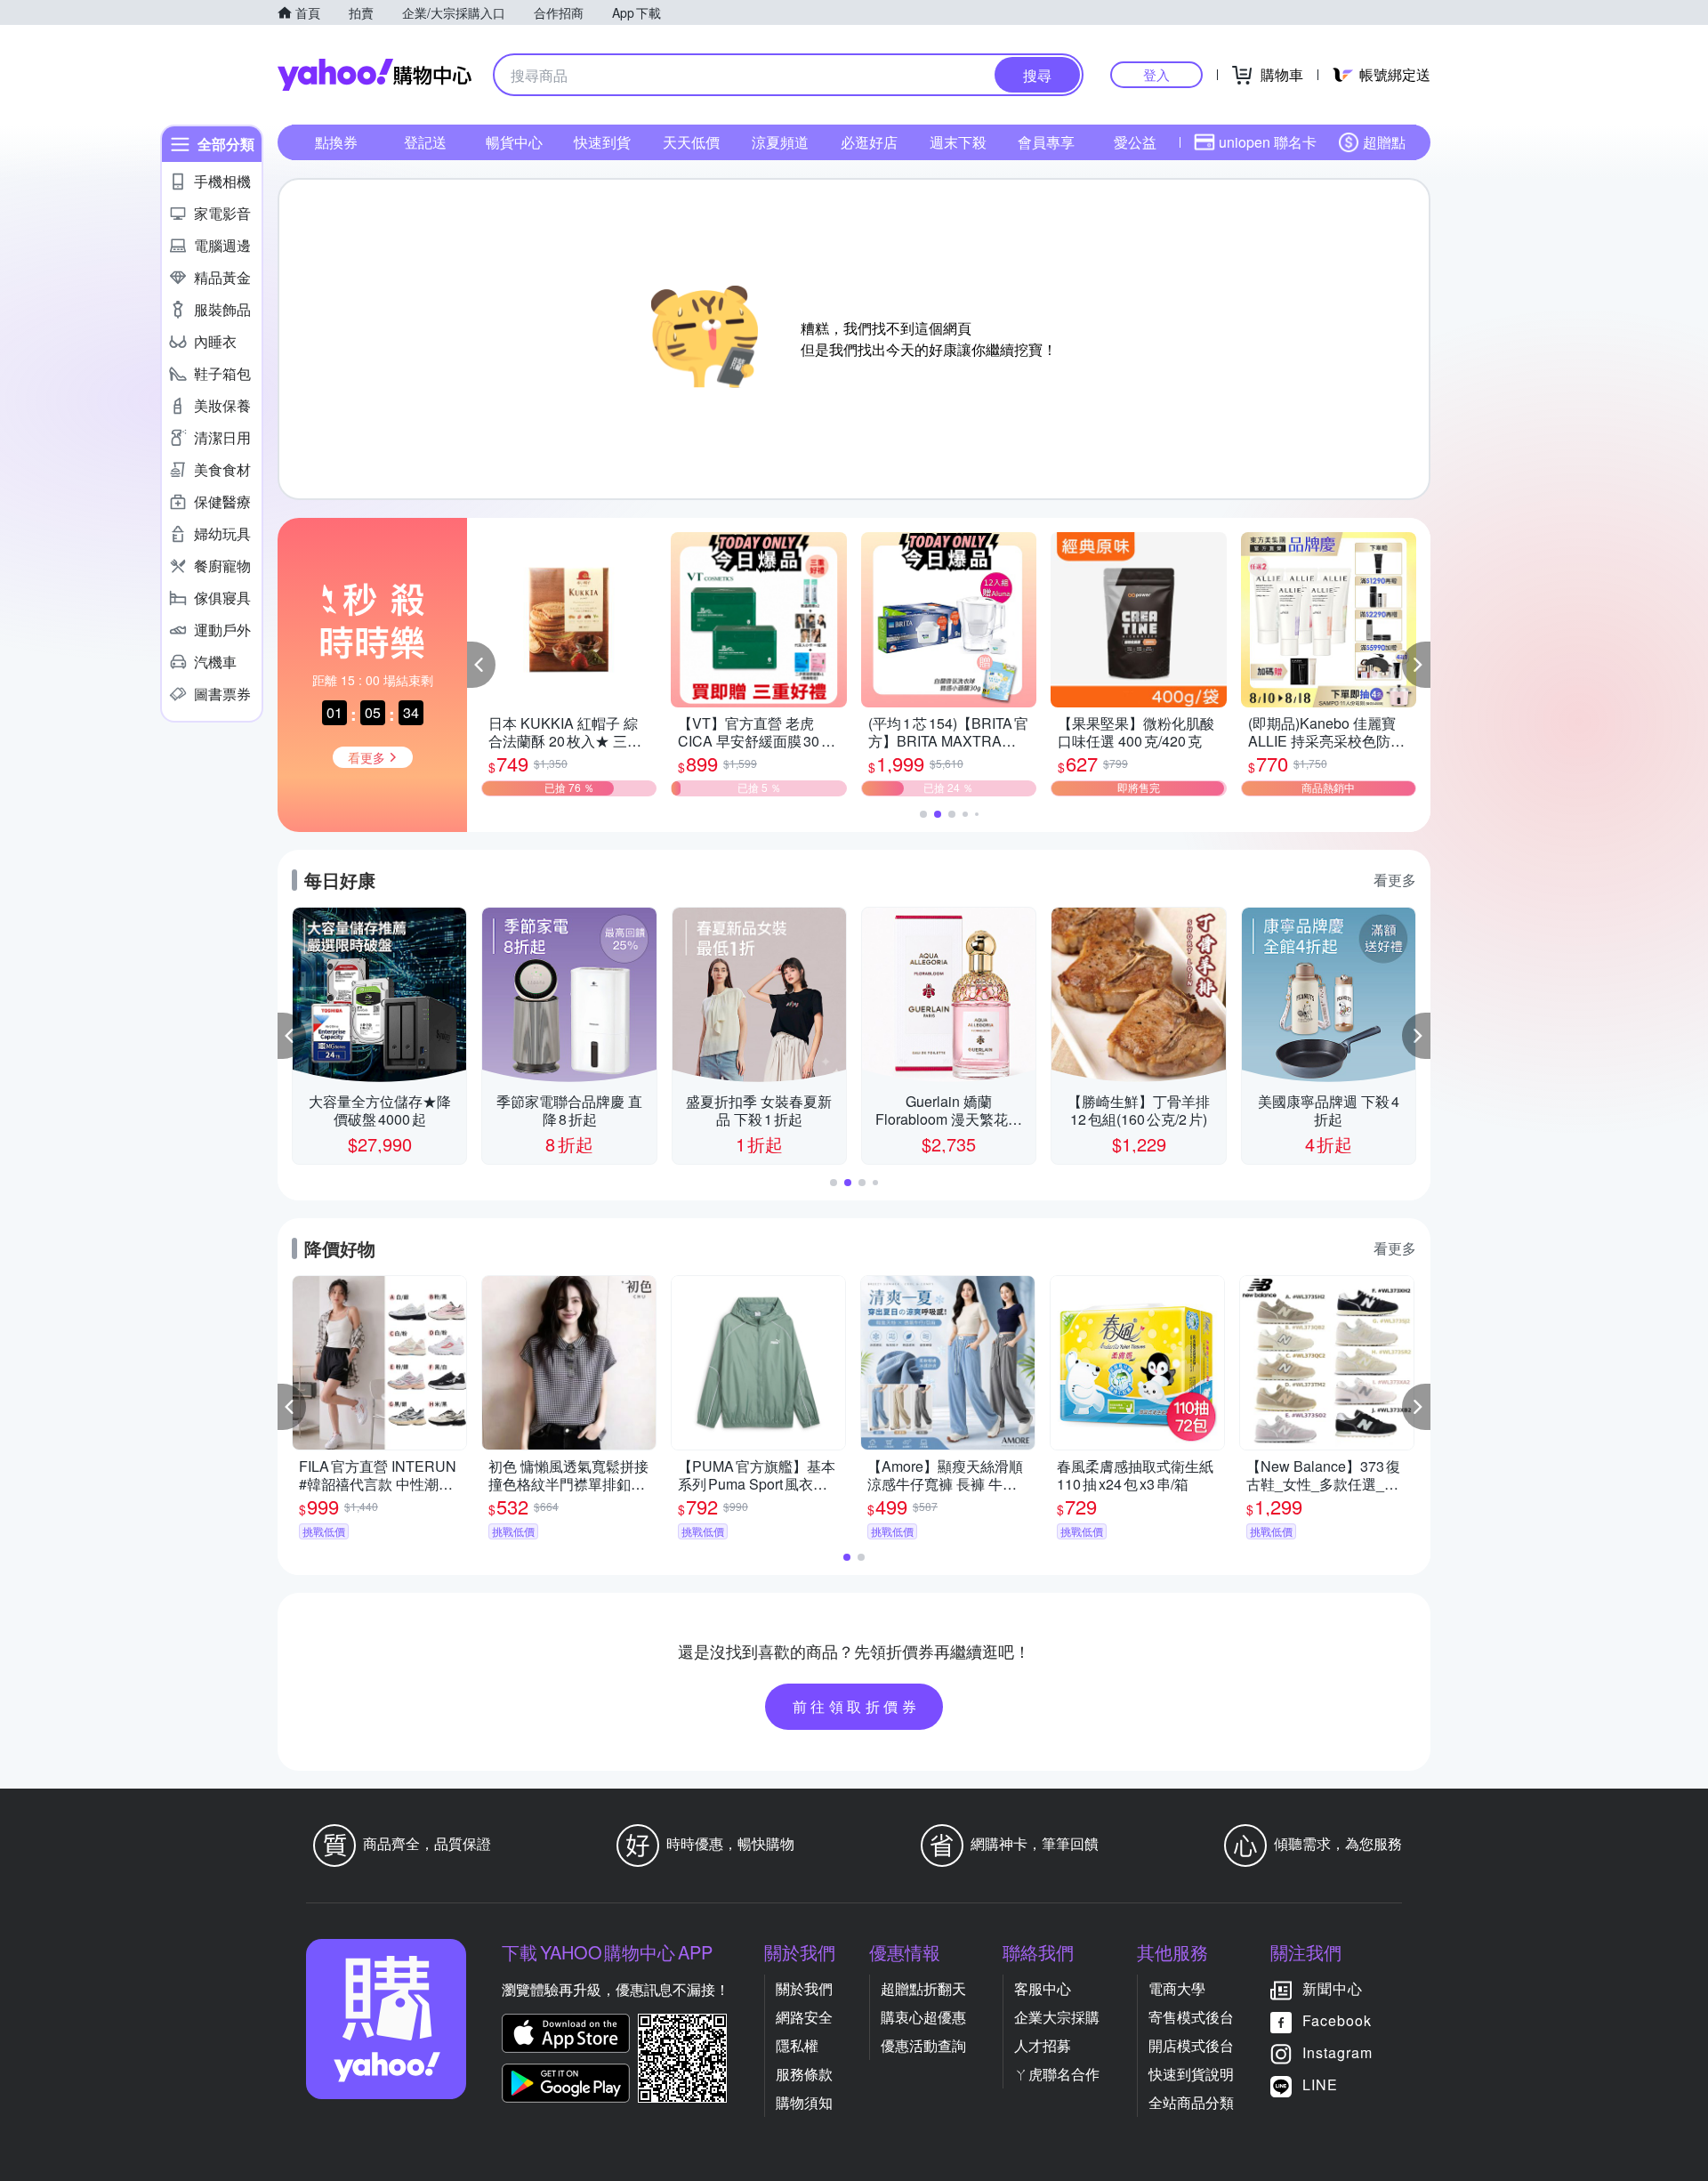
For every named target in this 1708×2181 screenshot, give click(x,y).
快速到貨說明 (1191, 2074)
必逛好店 (869, 142)
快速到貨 (602, 142)
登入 (1156, 74)
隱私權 (797, 2045)
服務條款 (804, 2074)
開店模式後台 (1191, 2045)
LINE (1320, 2084)
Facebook (1337, 2020)
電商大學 (1177, 1988)
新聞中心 (1333, 1988)
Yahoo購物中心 (375, 75)
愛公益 (1135, 142)
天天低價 (691, 142)
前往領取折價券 (857, 1706)
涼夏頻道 (780, 142)
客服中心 (1043, 1988)
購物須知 (804, 2102)
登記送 (425, 142)
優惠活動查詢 (923, 2045)
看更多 (1395, 880)
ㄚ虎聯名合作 (1057, 2074)
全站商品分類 (1191, 2102)
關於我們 (804, 1988)
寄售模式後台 (1191, 2017)
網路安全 (804, 2017)
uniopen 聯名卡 (1268, 142)
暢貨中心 (514, 142)
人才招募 (1043, 2045)
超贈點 (1384, 142)
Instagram (1337, 2052)
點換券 (336, 142)
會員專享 (1046, 142)
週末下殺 (958, 142)
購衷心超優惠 (923, 2017)
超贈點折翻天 (923, 1988)
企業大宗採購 (1057, 2017)
